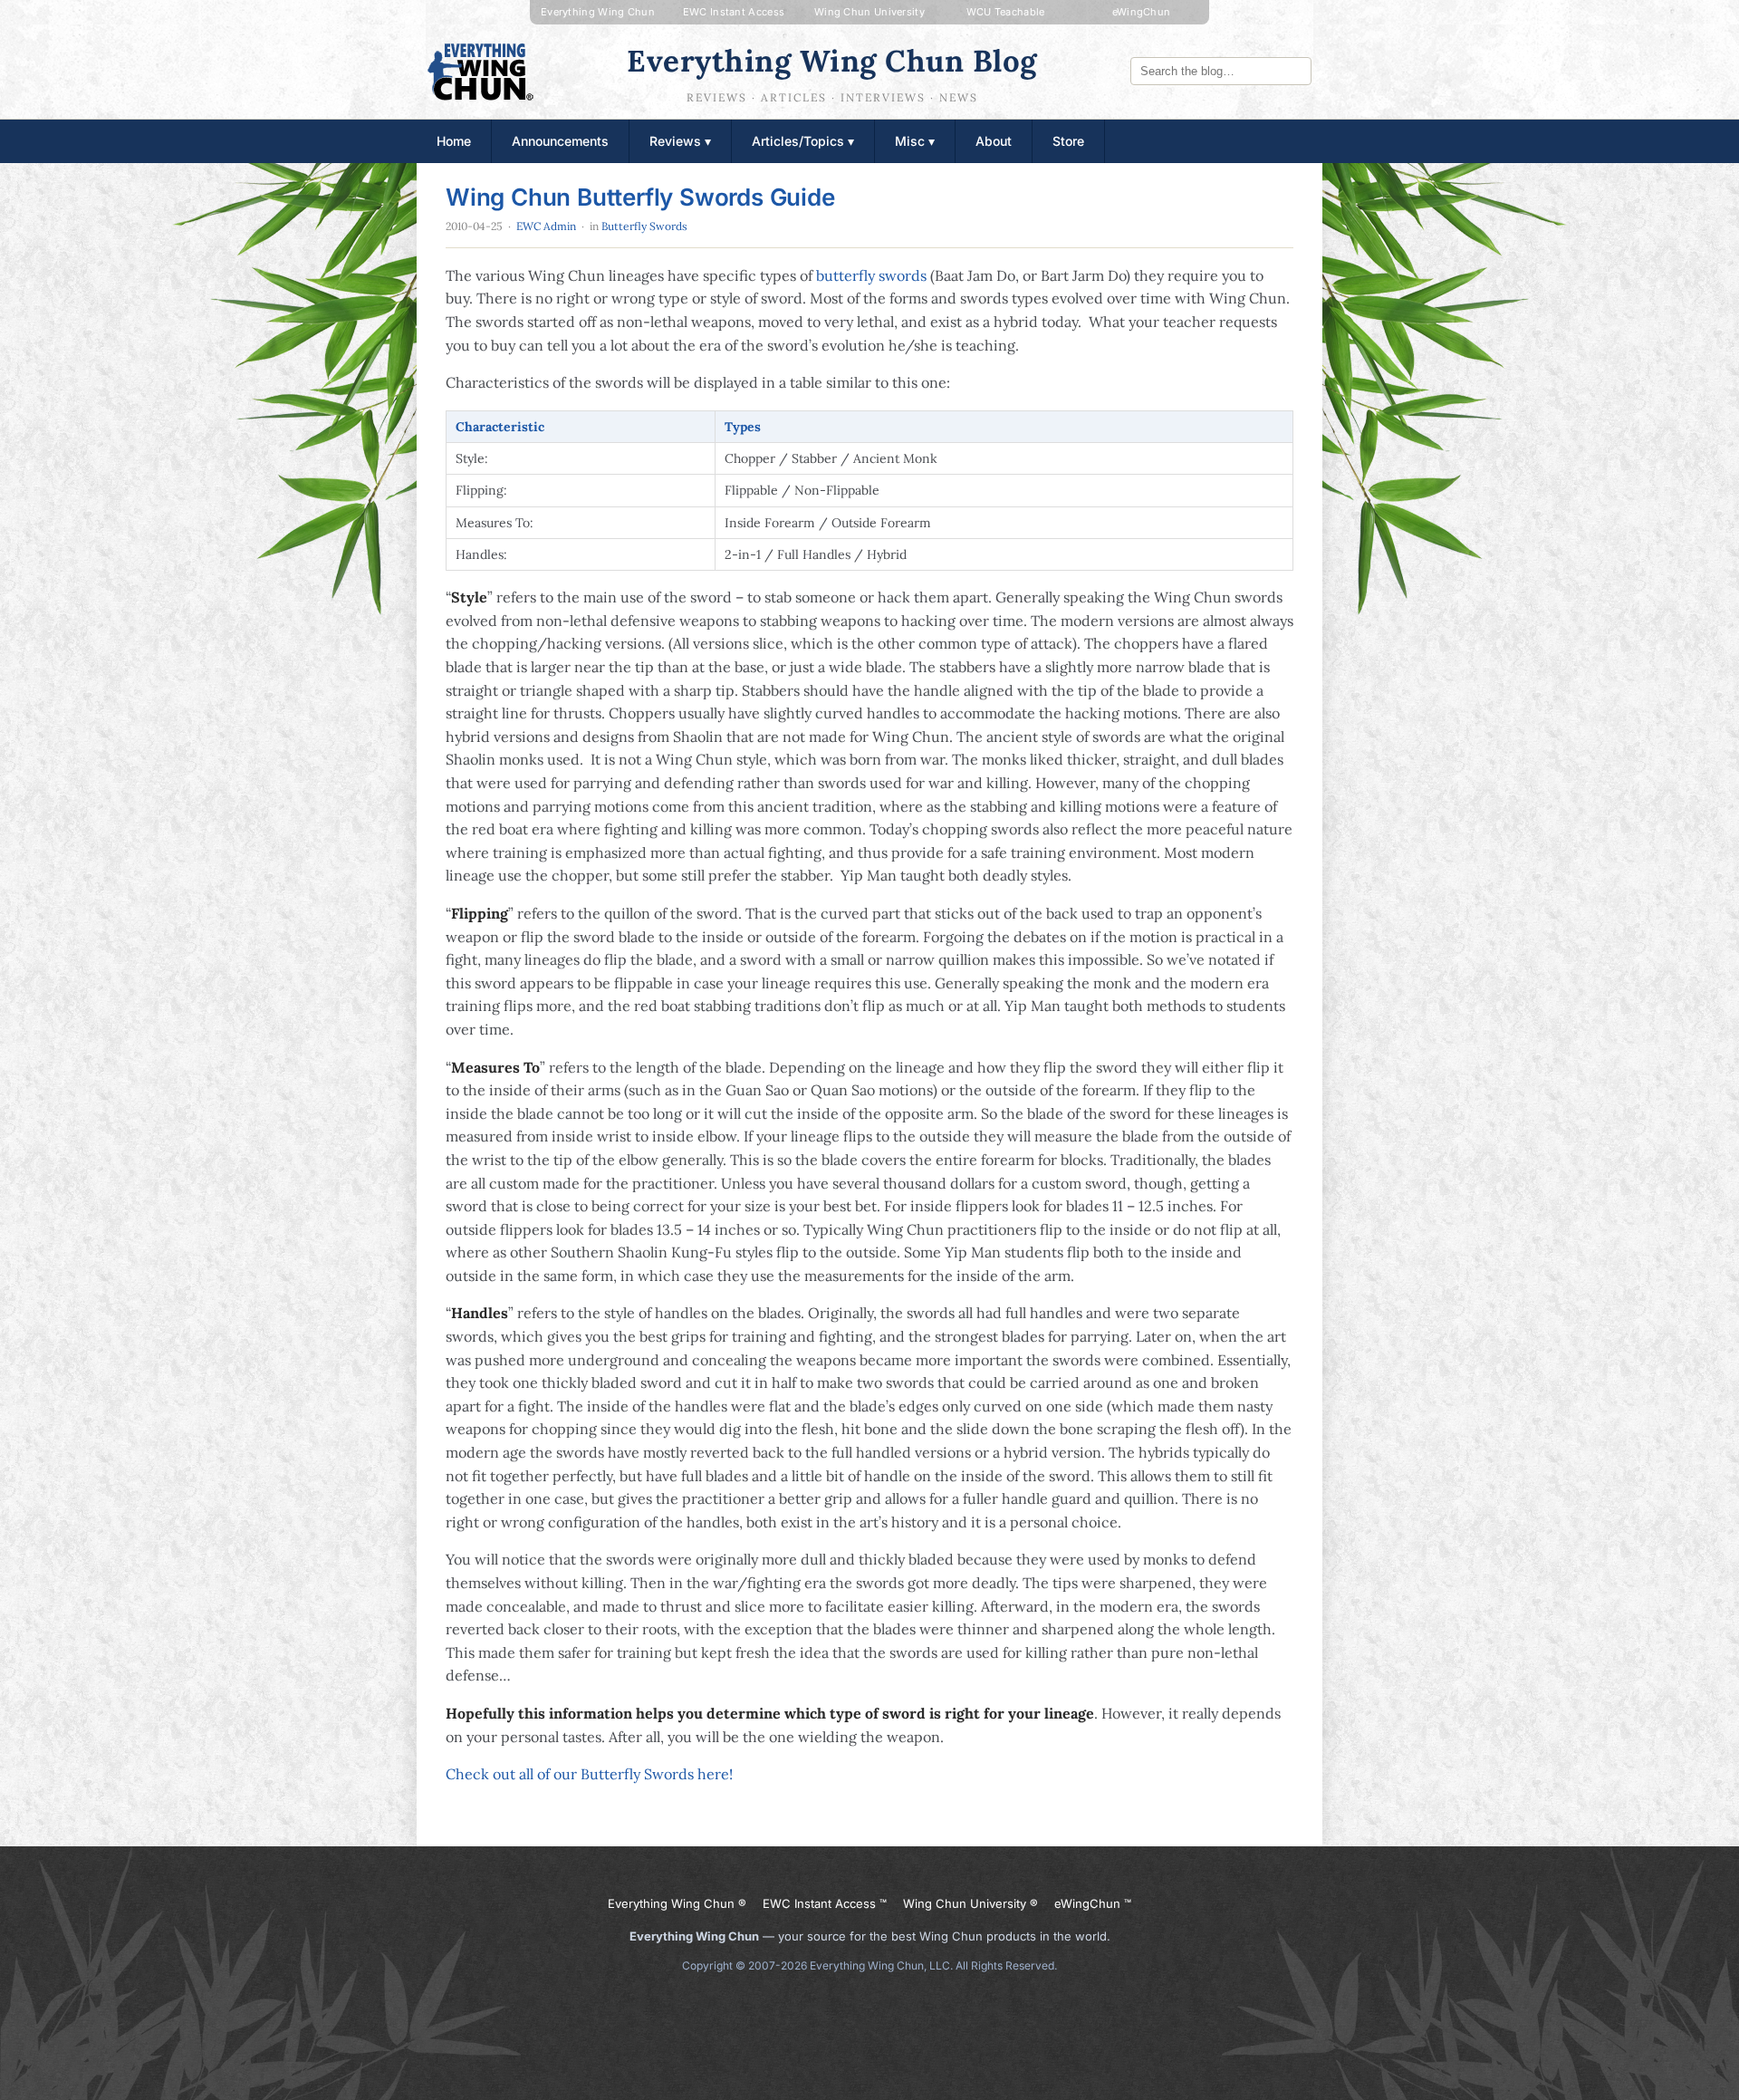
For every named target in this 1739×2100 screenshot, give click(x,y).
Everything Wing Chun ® (677, 1903)
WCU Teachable (1006, 12)
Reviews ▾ (680, 141)
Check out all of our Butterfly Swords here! (589, 1774)
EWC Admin (546, 226)
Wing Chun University (869, 12)
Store (1068, 141)
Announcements (560, 141)
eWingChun (1142, 12)
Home (454, 141)
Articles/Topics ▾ (803, 141)
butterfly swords (871, 275)
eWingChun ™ (1093, 1903)
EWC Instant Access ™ (825, 1903)
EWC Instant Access (734, 12)
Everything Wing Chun (598, 12)
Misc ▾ (915, 141)
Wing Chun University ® (970, 1903)
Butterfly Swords (644, 226)
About (994, 141)
